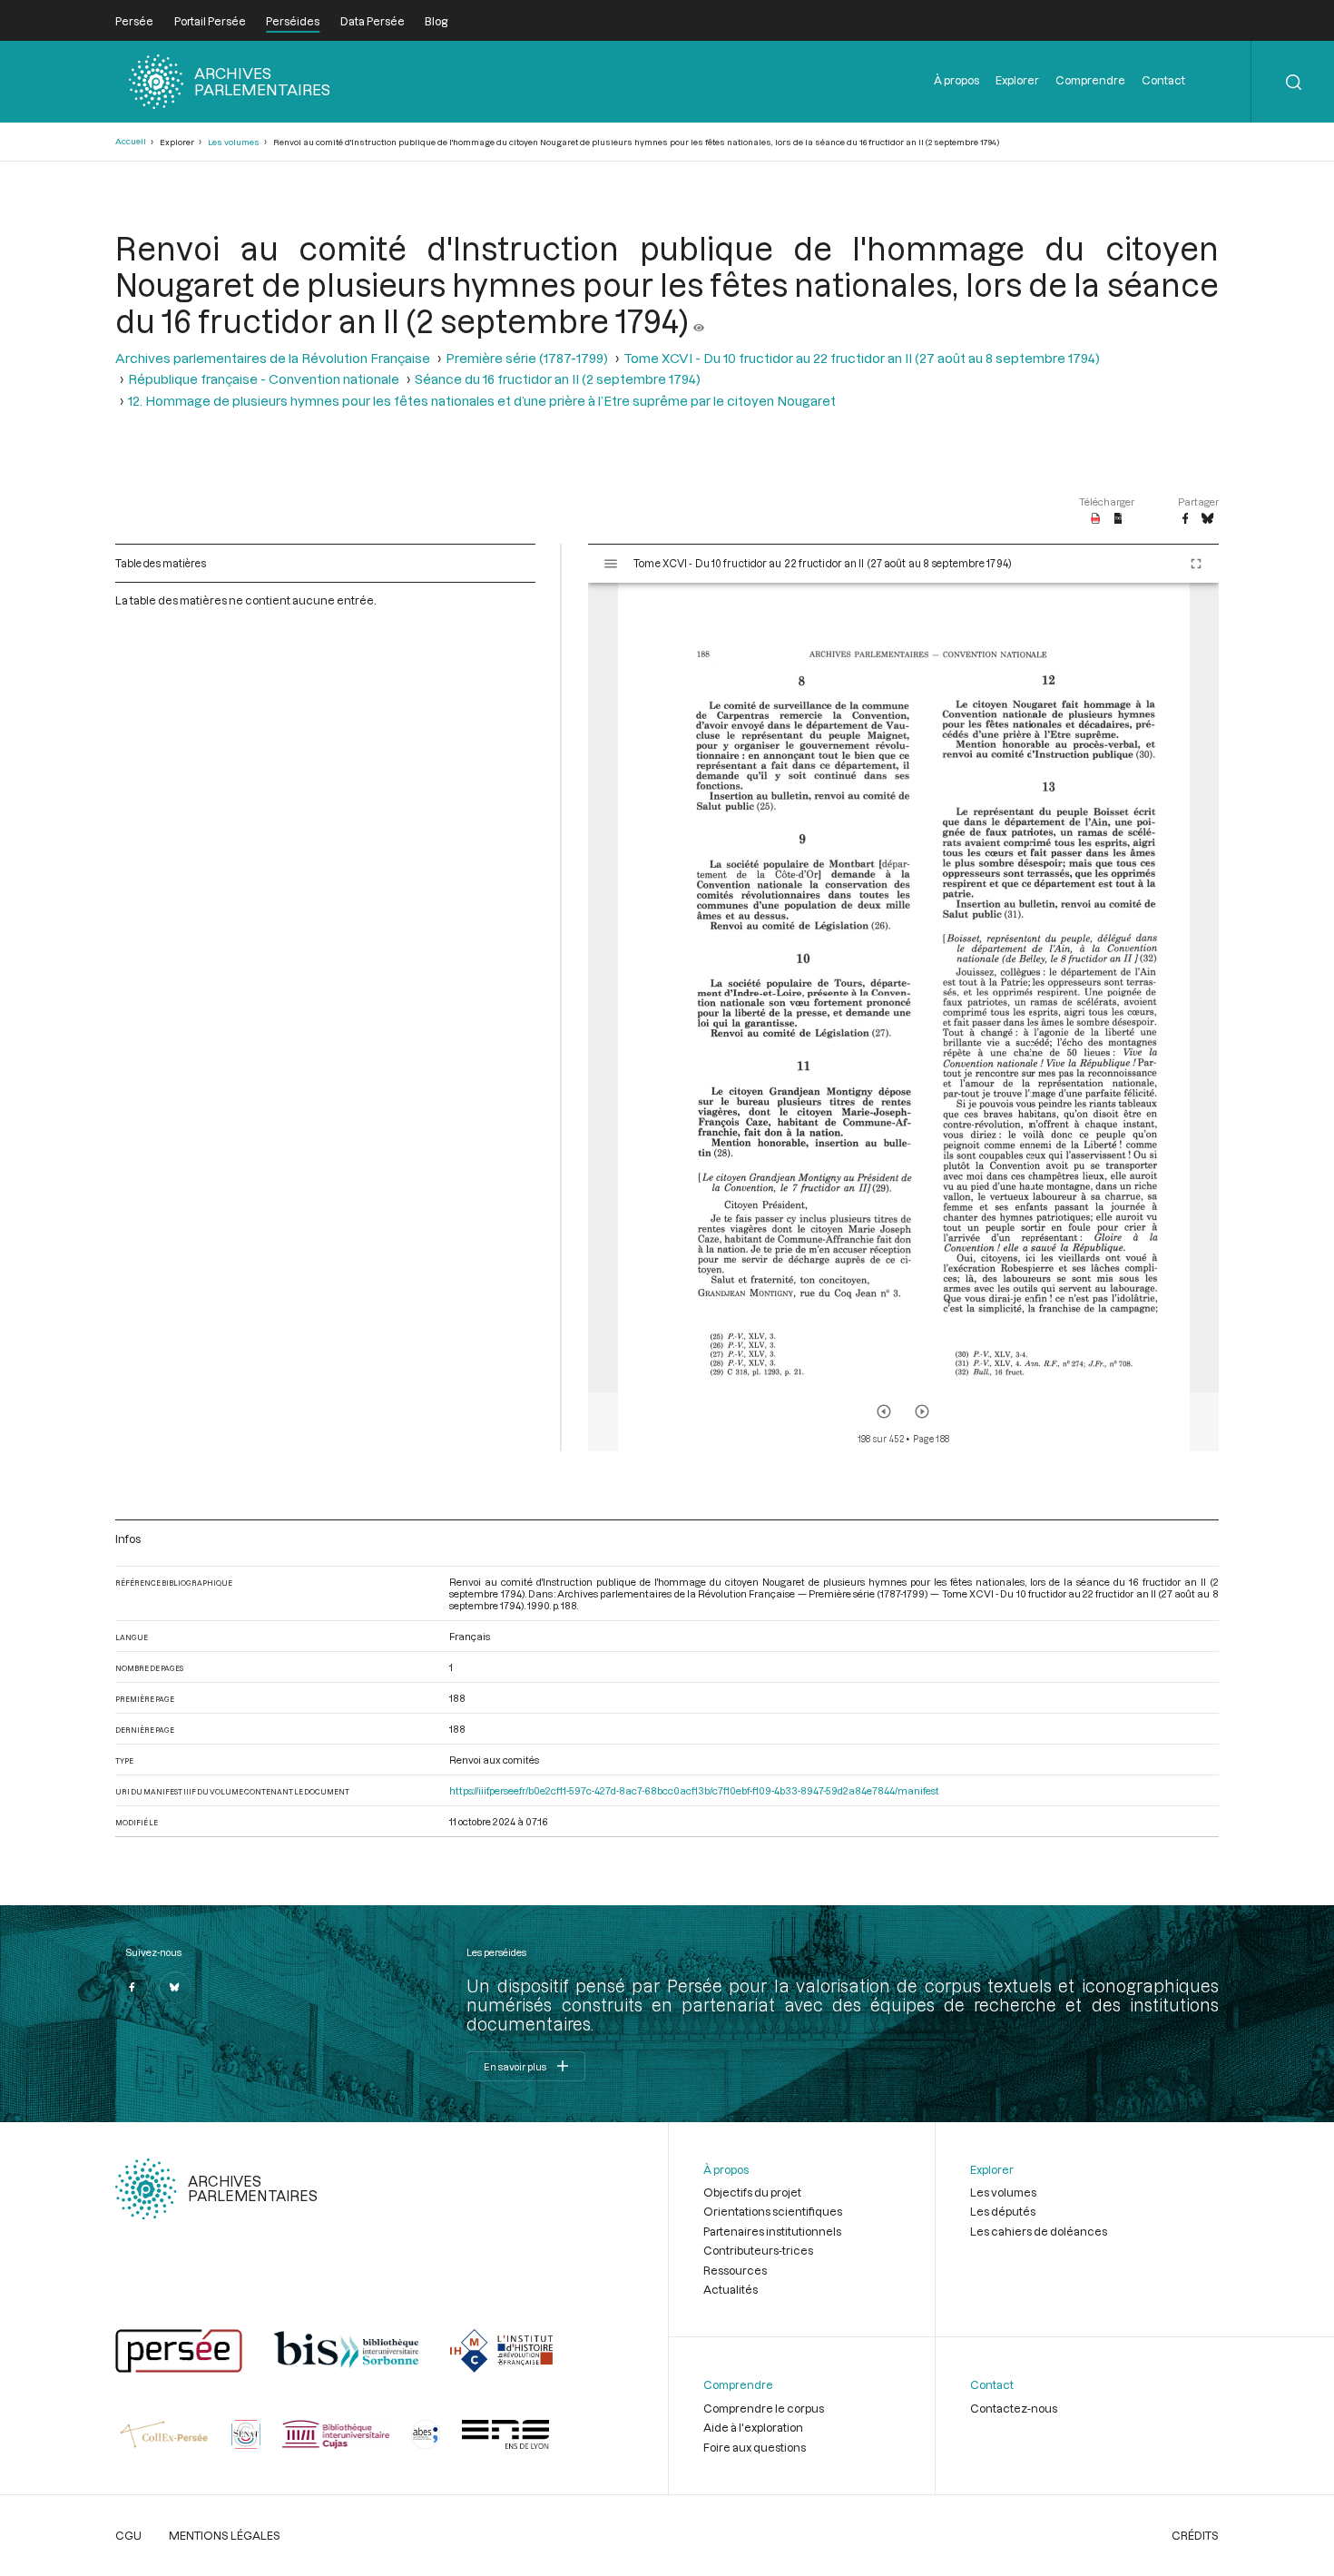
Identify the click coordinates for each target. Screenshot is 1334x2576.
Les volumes (234, 142)
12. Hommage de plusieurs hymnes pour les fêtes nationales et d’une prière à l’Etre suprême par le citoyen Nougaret (482, 401)
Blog (436, 21)
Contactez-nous (1014, 2408)
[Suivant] (922, 1411)
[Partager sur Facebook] (1185, 519)
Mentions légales (225, 2535)
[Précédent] (884, 1411)
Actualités (731, 2289)
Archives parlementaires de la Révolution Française (273, 358)
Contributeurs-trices (758, 2250)
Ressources (735, 2270)
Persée (134, 21)
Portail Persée (210, 21)
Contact (1163, 80)
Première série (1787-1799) (527, 358)
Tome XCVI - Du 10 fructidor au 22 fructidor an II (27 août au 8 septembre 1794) (862, 358)
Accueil (131, 141)
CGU (128, 2535)
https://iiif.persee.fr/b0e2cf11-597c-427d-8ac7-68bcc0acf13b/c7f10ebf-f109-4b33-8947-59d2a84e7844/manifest (694, 1790)
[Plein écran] (1196, 564)
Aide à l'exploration (753, 2427)
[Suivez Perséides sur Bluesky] (175, 1988)
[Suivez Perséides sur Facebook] (132, 1988)
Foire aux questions (755, 2447)
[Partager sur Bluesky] (1207, 519)
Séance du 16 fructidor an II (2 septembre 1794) (558, 379)
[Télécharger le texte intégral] (1118, 519)
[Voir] (699, 320)
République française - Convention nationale (264, 379)
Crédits (1195, 2535)
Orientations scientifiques (773, 2211)
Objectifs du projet (752, 2192)
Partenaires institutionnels (772, 2231)
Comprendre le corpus (764, 2408)
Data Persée (373, 21)
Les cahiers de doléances (1039, 2231)
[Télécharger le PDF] (1096, 519)
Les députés (1003, 2211)
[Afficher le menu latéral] (611, 564)
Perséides (293, 21)
